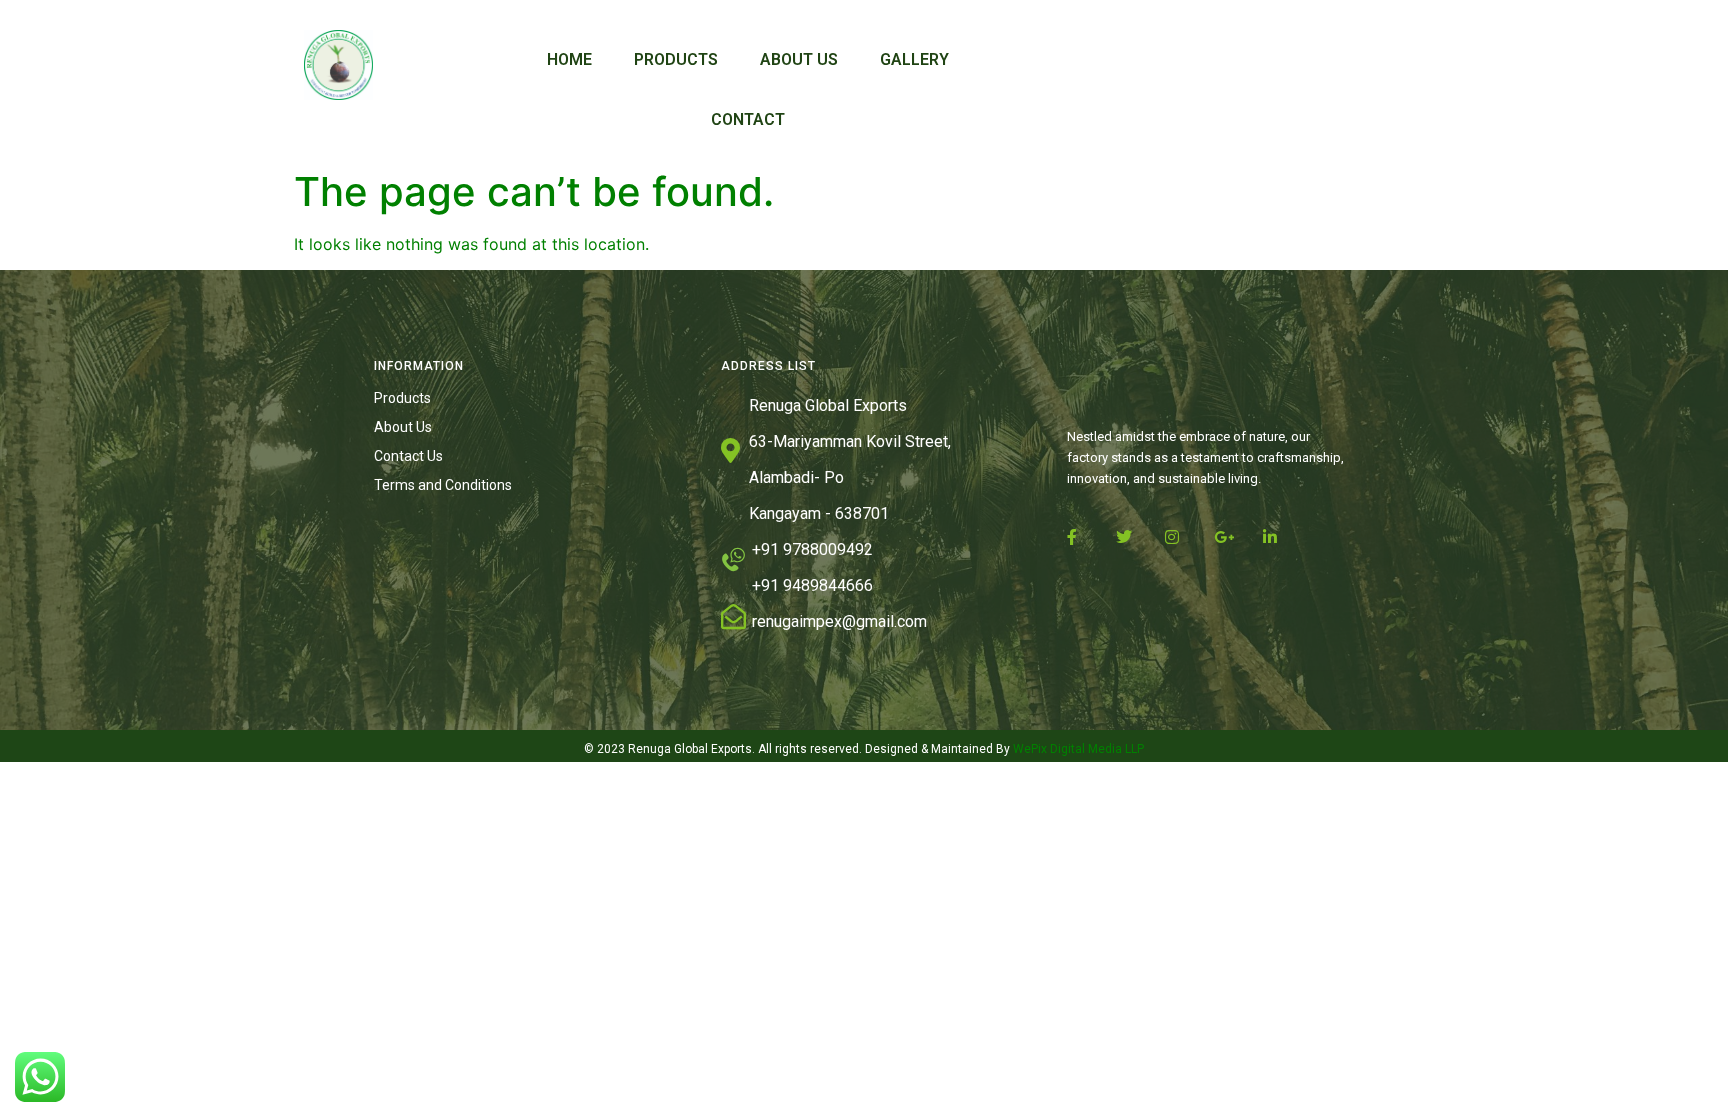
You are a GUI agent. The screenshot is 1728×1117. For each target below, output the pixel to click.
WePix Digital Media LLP (1077, 749)
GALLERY (914, 59)
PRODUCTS (676, 59)
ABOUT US (799, 59)
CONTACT (748, 119)
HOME (569, 59)
